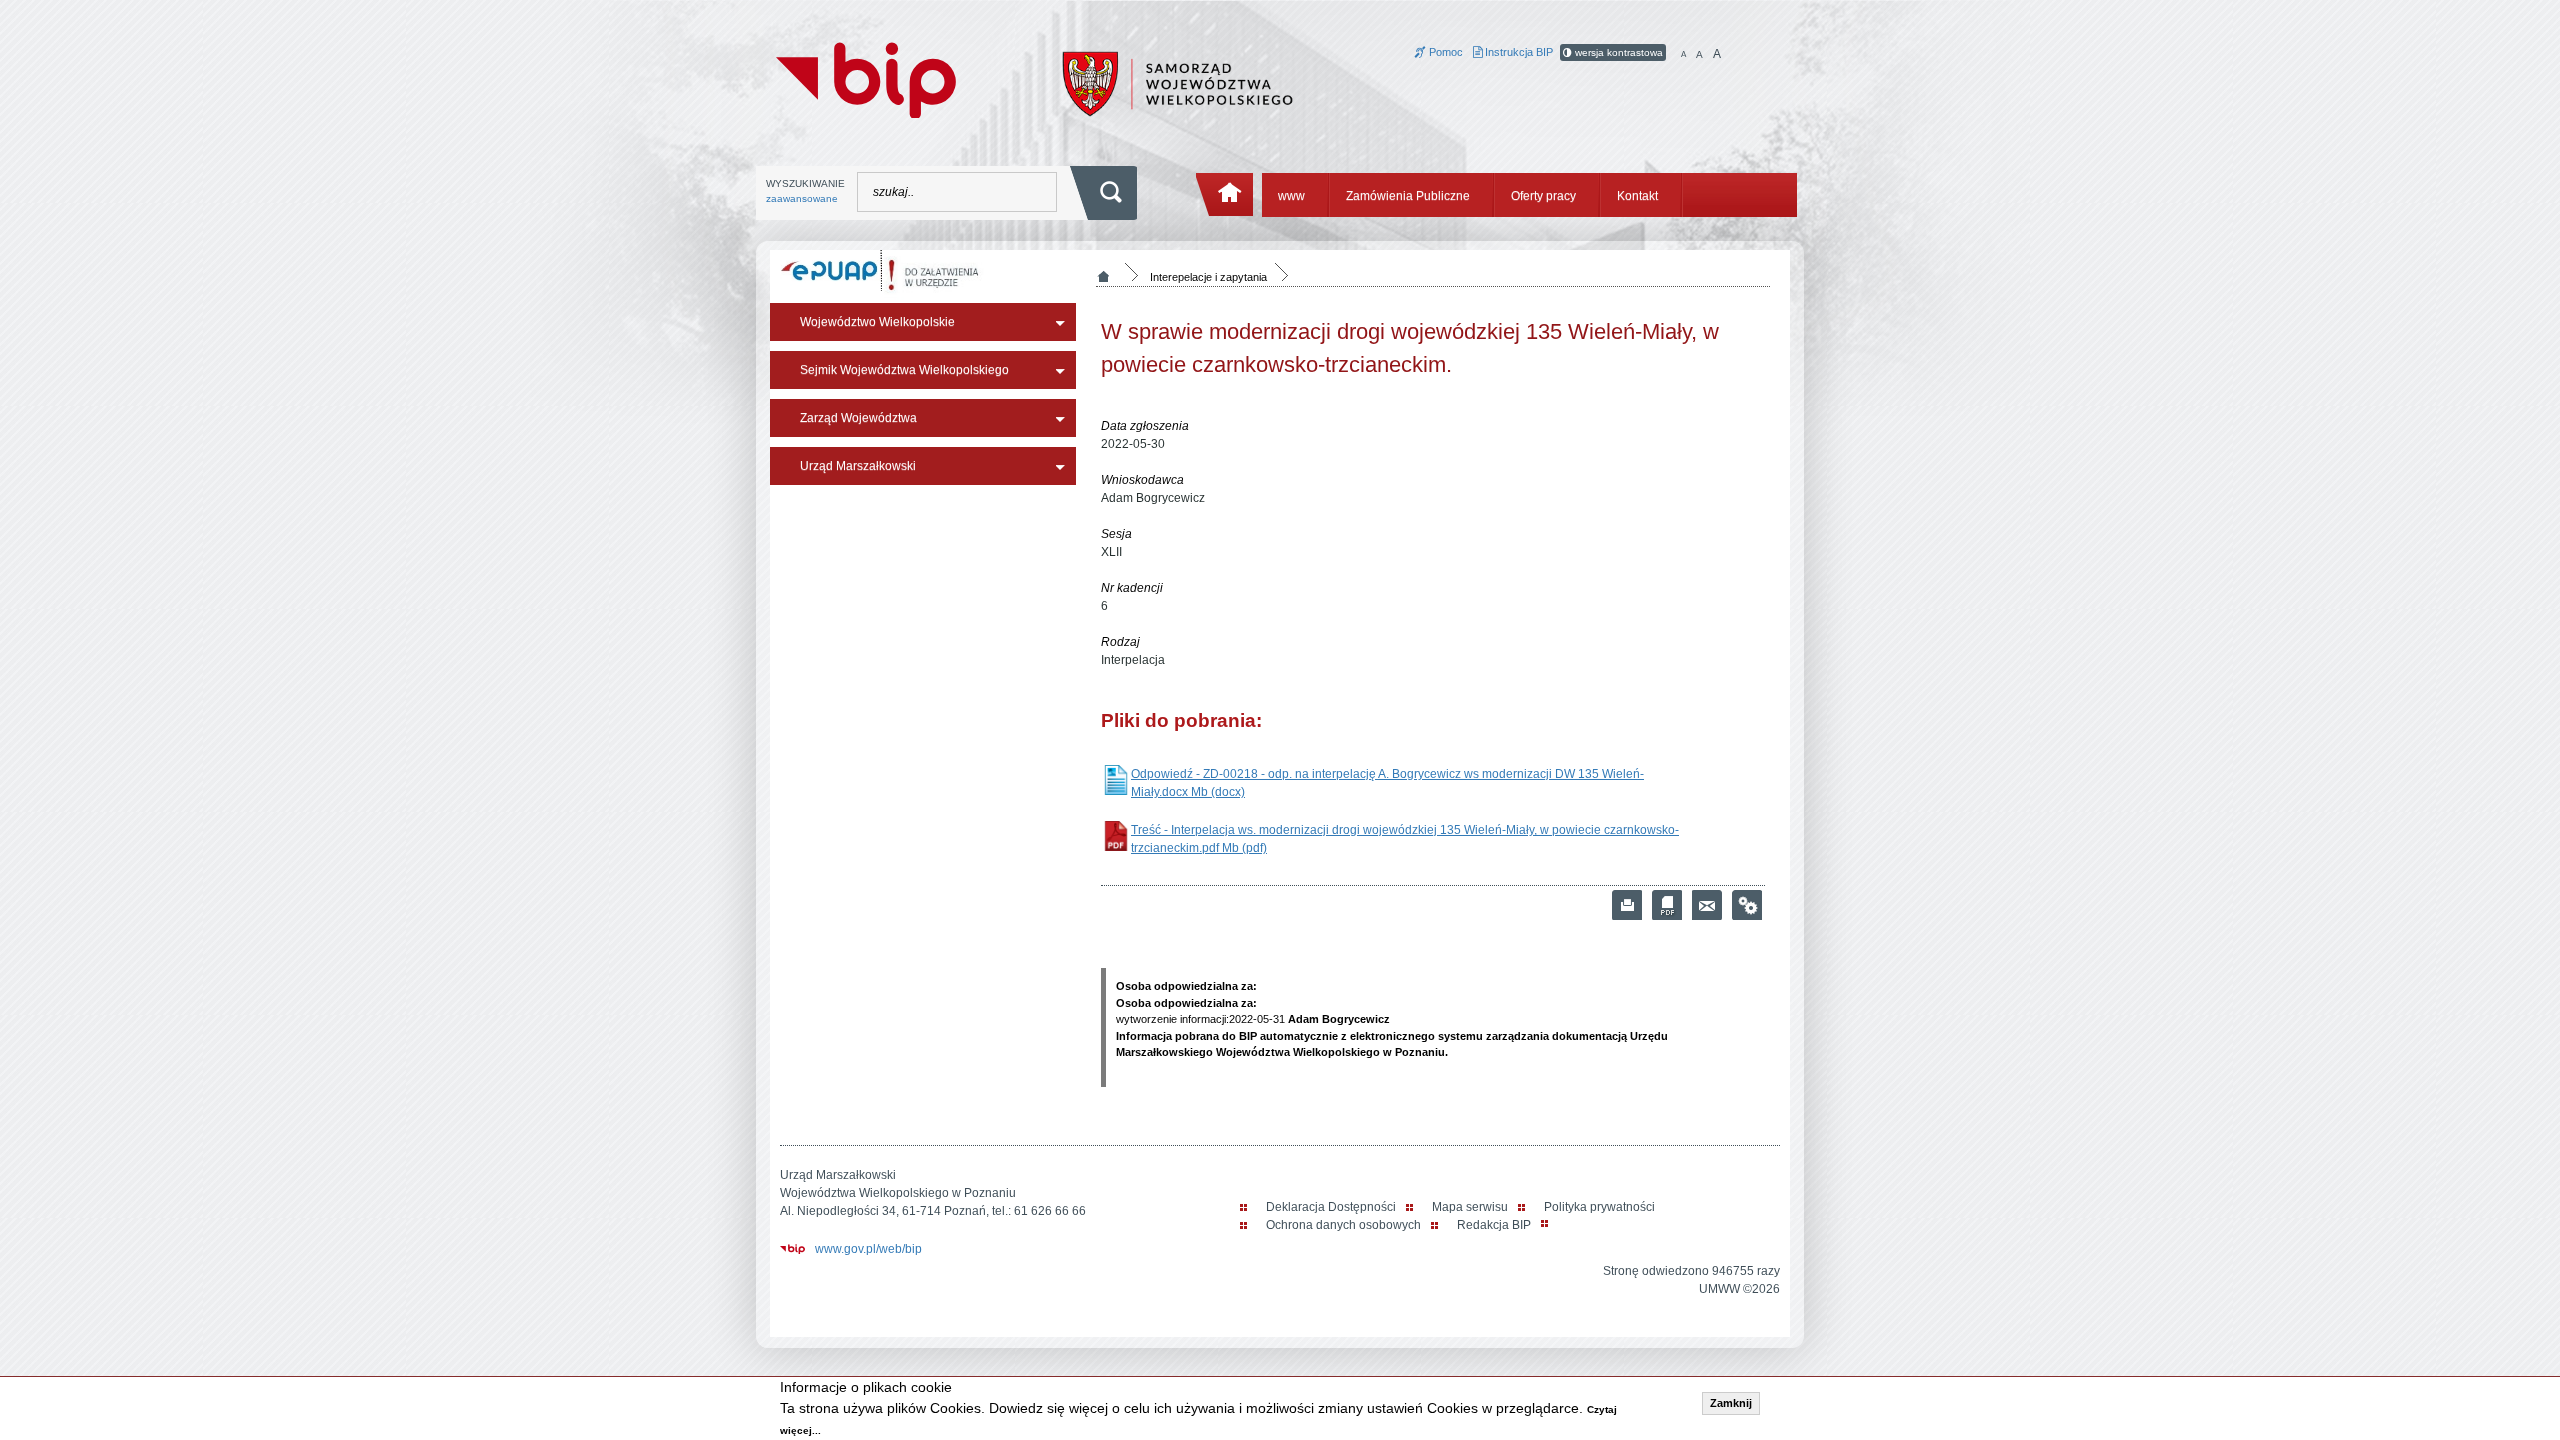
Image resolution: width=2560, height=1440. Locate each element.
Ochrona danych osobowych (1343, 1225)
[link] (1707, 905)
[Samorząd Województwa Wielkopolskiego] (1177, 83)
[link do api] (1747, 905)
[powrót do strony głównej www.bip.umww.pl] (866, 78)
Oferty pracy (1543, 196)
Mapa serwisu (1470, 1207)
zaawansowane (802, 198)
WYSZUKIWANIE (805, 191)
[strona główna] (1225, 195)
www (1291, 196)
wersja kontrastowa (1617, 52)
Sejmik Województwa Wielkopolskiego (904, 370)
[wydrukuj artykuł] (1627, 905)
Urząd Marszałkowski (858, 466)
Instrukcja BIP (1517, 52)
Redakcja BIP (1494, 1225)
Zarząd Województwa (858, 418)
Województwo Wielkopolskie (877, 322)
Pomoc (1444, 52)
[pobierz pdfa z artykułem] (1667, 905)
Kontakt (1637, 196)
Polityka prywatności (1599, 1207)
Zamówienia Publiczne (1408, 196)
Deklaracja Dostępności (1331, 1207)
